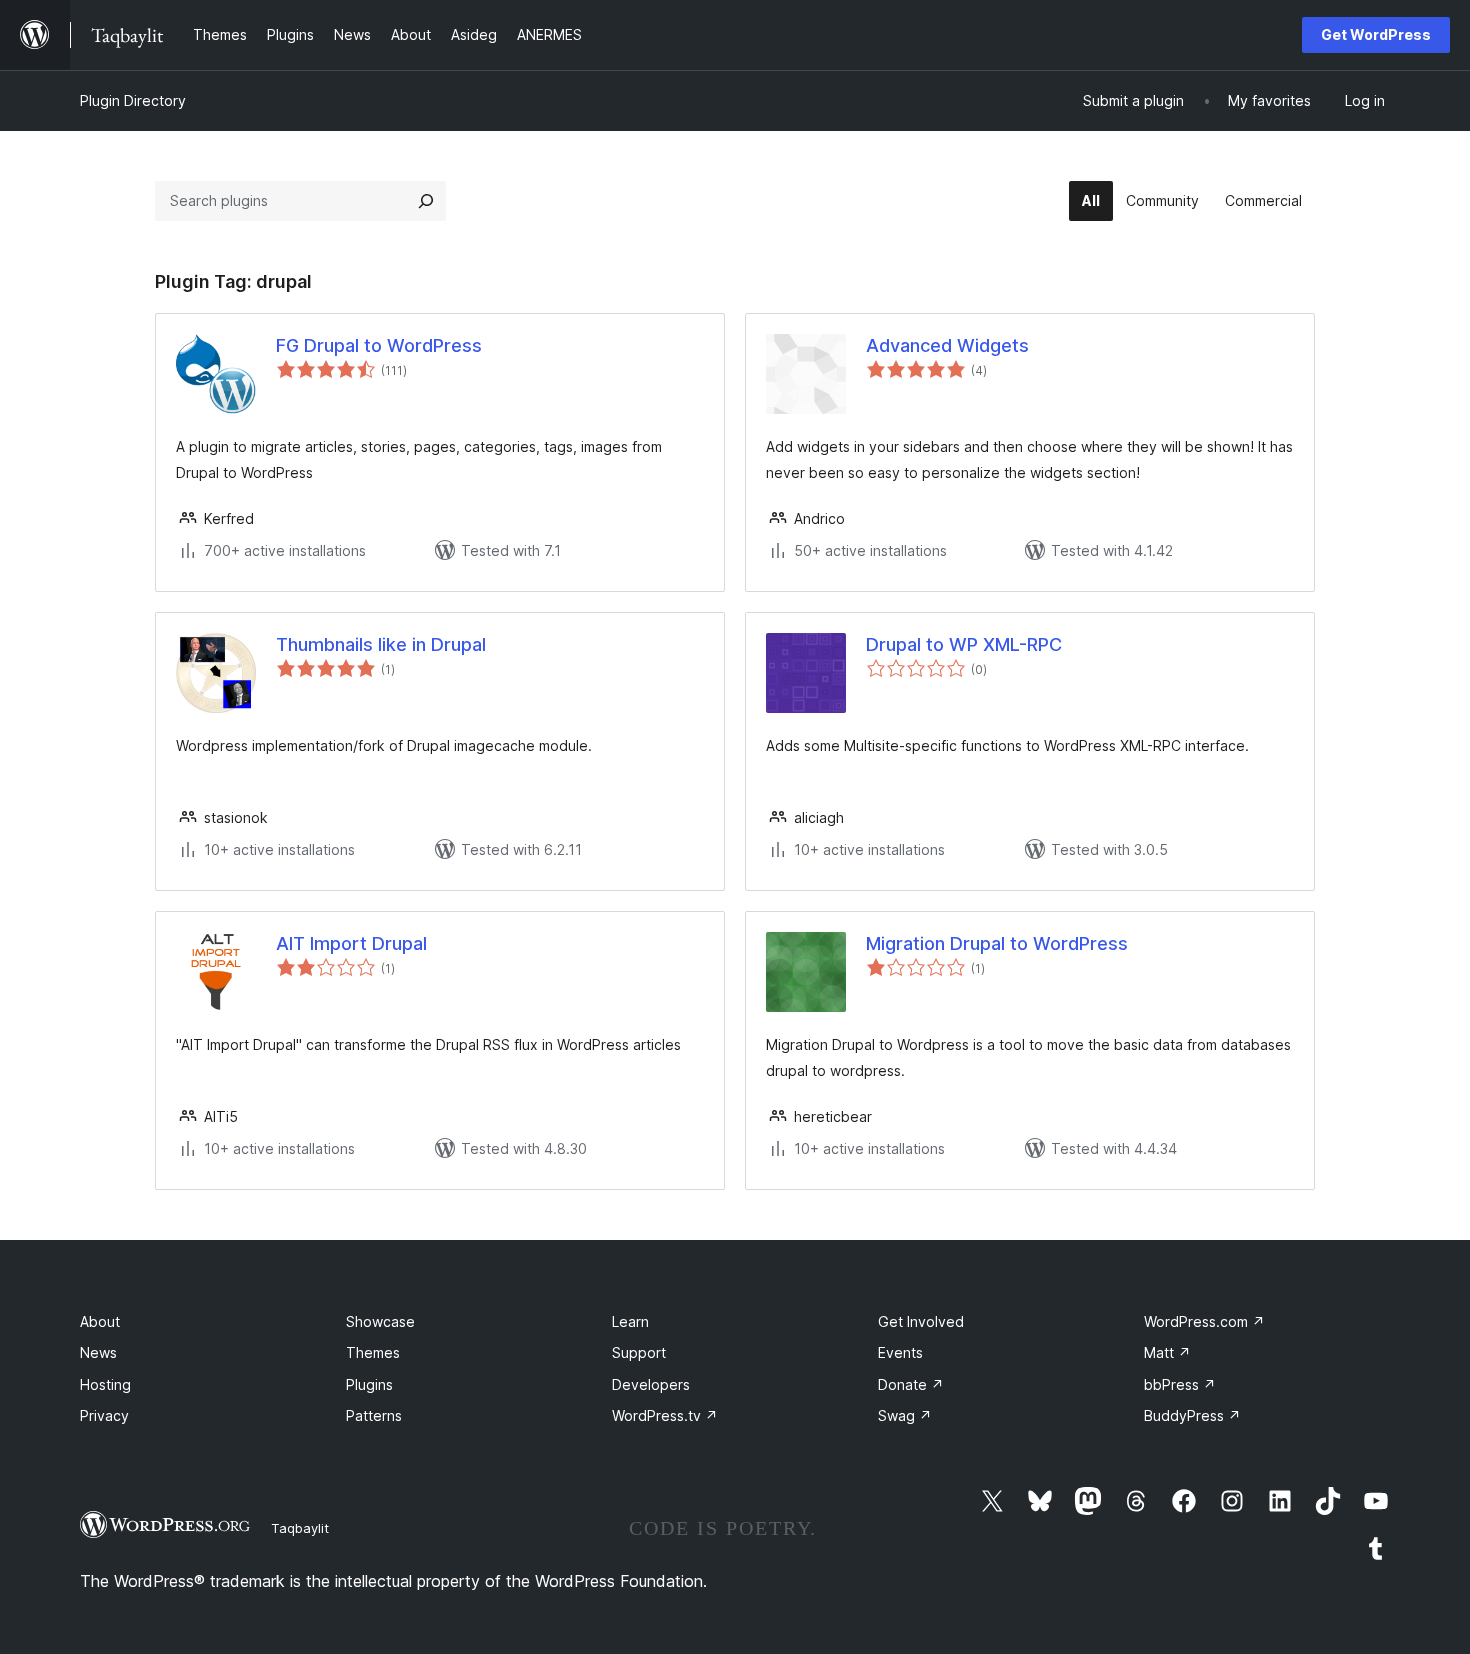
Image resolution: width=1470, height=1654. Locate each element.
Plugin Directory (133, 100)
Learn (630, 1321)
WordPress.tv (665, 1415)
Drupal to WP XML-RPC (964, 644)
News (98, 1352)
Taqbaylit (300, 1528)
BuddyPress (1192, 1415)
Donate (911, 1384)
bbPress (1180, 1384)
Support (639, 1352)
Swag (905, 1415)
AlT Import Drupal (351, 943)
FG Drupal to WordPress (379, 345)
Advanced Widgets (947, 345)
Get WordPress (1376, 34)
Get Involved (921, 1321)
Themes (373, 1352)
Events (900, 1352)
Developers (651, 1384)
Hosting (105, 1384)
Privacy (104, 1415)
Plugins (369, 1384)
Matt (1167, 1352)
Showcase (380, 1321)
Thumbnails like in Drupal (381, 644)
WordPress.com (1204, 1321)
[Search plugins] (426, 201)
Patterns (374, 1415)
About (100, 1321)
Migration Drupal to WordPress (997, 943)
